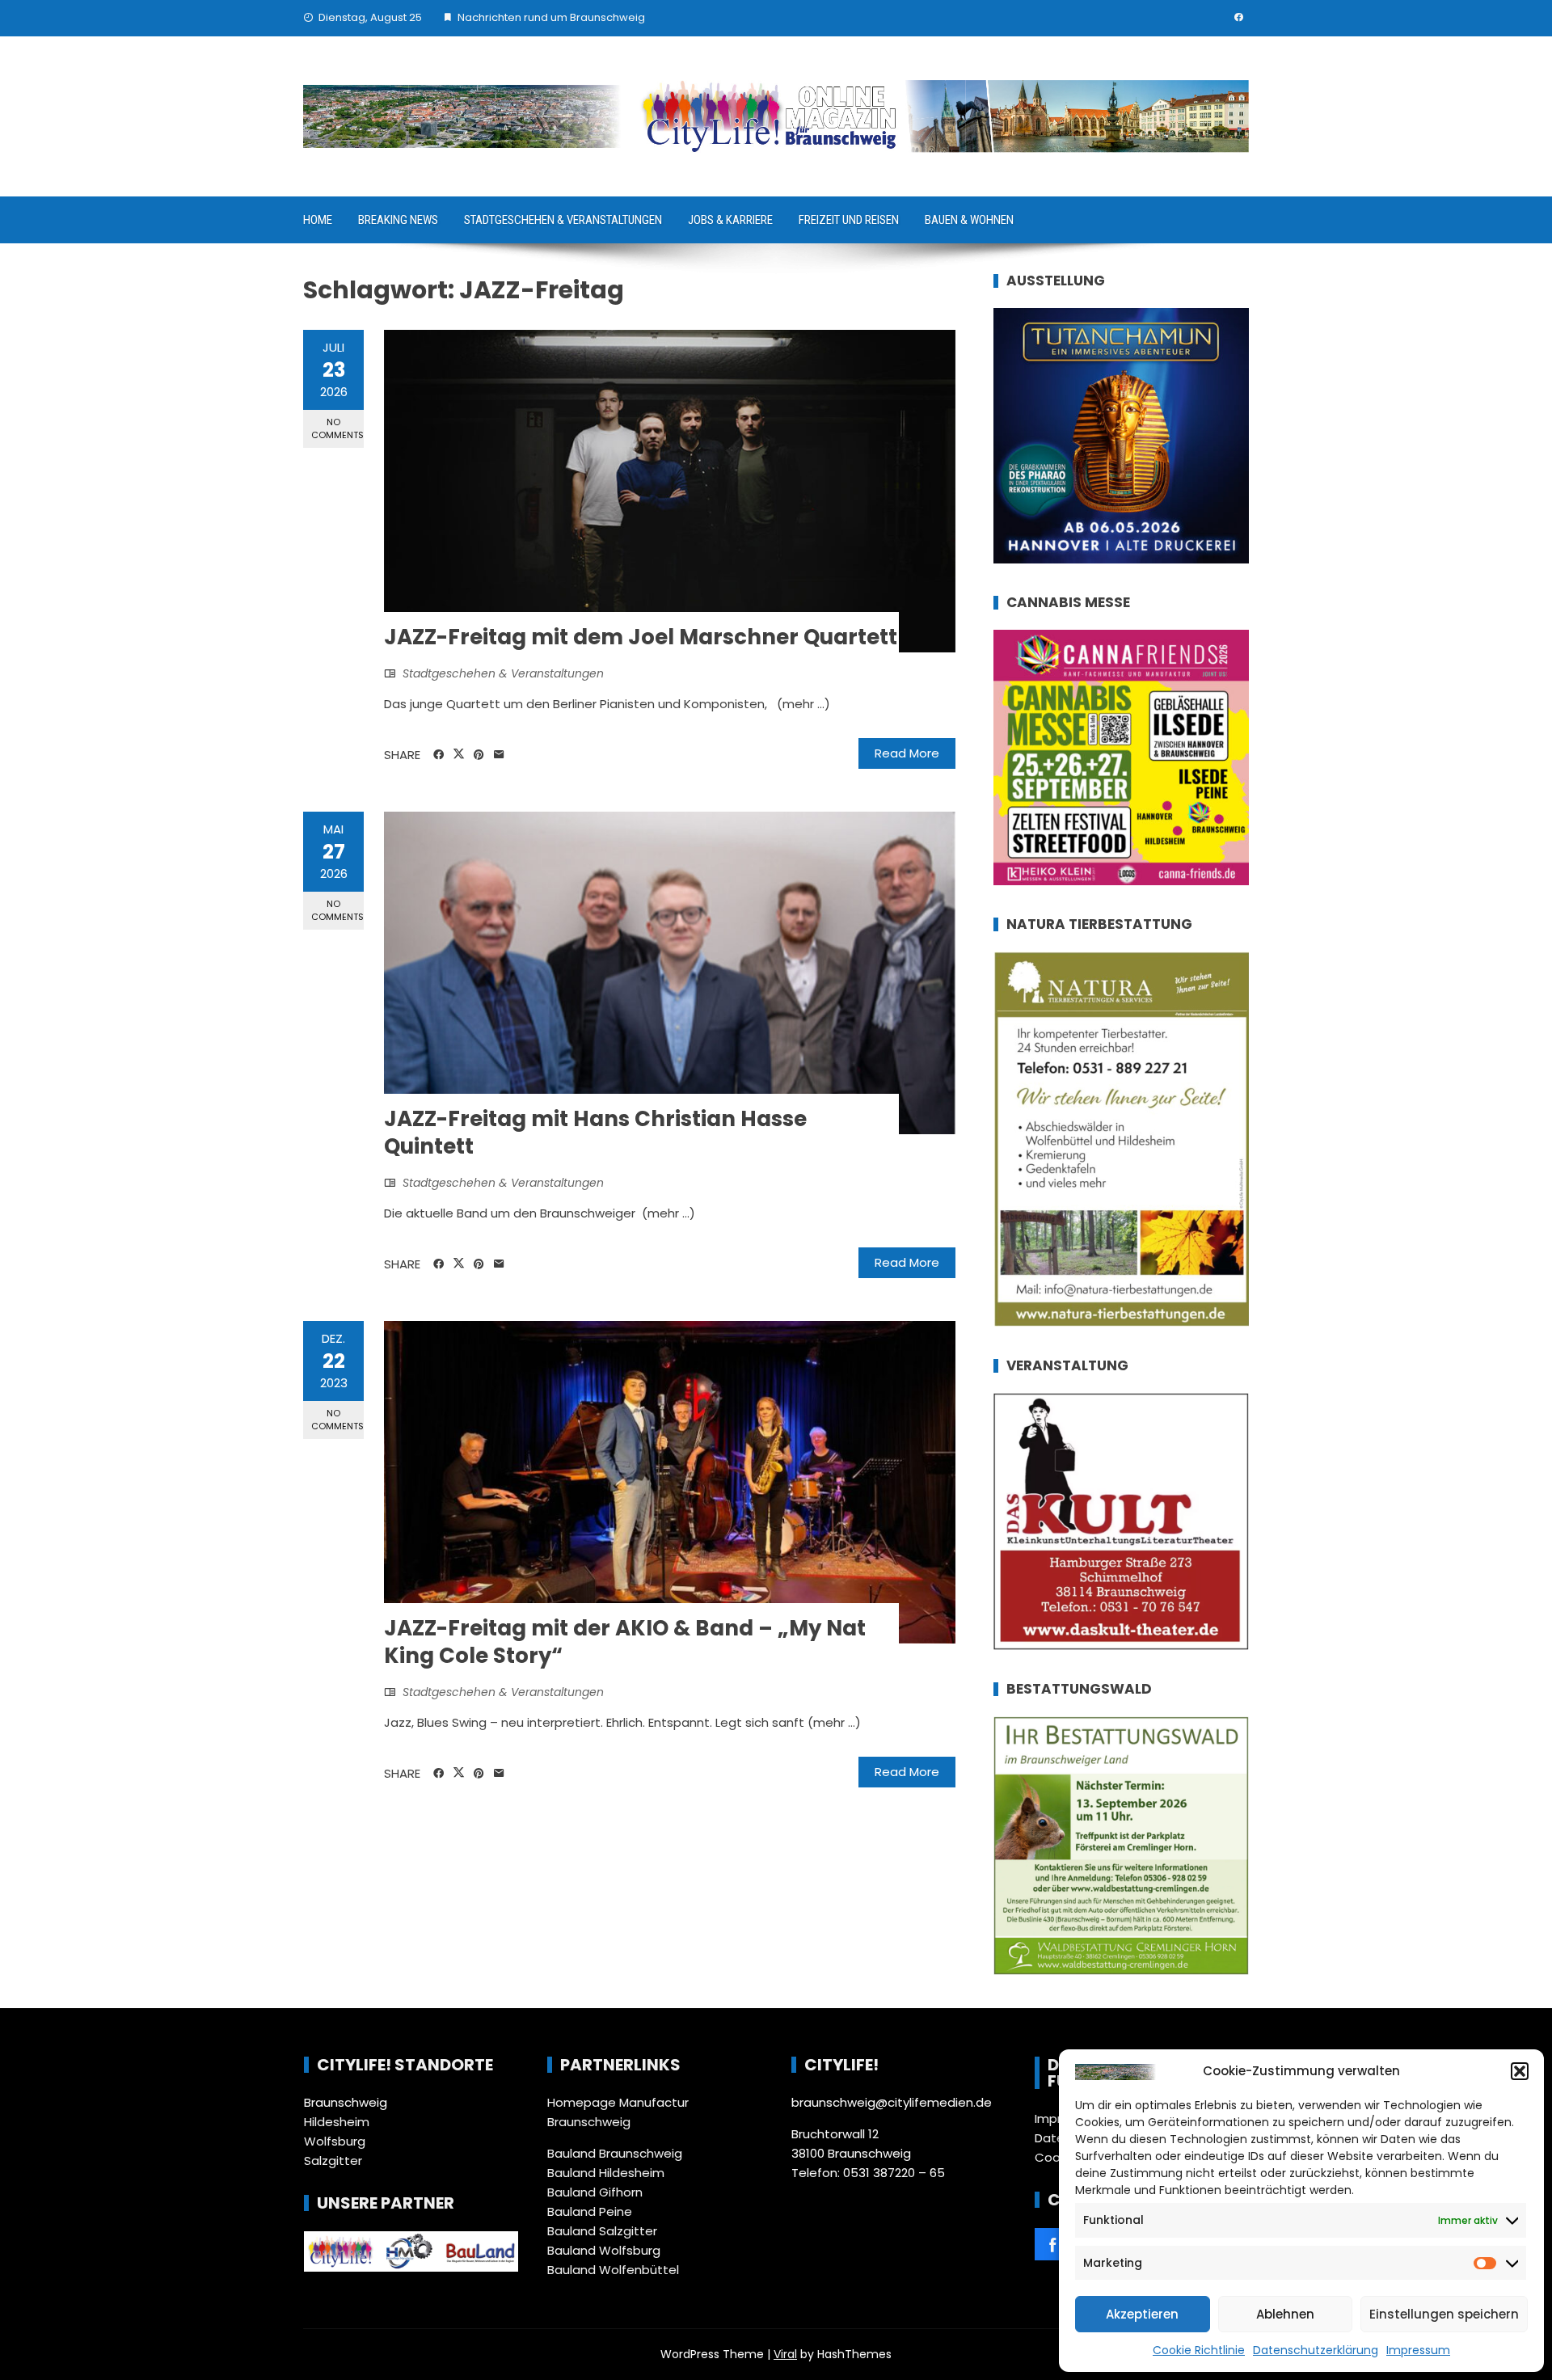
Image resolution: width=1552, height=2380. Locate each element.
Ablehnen (1285, 2314)
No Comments (337, 428)
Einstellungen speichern (1444, 2314)
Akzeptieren (1142, 2314)
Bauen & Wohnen (969, 220)
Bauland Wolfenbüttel (613, 2270)
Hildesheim (337, 2122)
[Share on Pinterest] (479, 755)
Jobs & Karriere (730, 220)
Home (318, 220)
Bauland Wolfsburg (604, 2250)
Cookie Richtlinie (1199, 2350)
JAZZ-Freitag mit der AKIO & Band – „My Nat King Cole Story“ (625, 1642)
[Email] (499, 755)
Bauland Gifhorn (595, 2192)
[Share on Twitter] (459, 754)
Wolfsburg (335, 2141)
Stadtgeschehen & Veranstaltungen (563, 220)
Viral (785, 2354)
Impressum (1418, 2350)
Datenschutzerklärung (1316, 2350)
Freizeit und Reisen (849, 220)
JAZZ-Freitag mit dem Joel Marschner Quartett (641, 637)
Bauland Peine (590, 2211)
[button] (1520, 2071)
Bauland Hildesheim (606, 2173)
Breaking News (398, 220)
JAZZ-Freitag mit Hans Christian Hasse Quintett (595, 1133)
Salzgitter (333, 2161)
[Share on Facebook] (439, 755)
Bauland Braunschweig (615, 2153)
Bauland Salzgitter (602, 2231)
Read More (907, 753)
